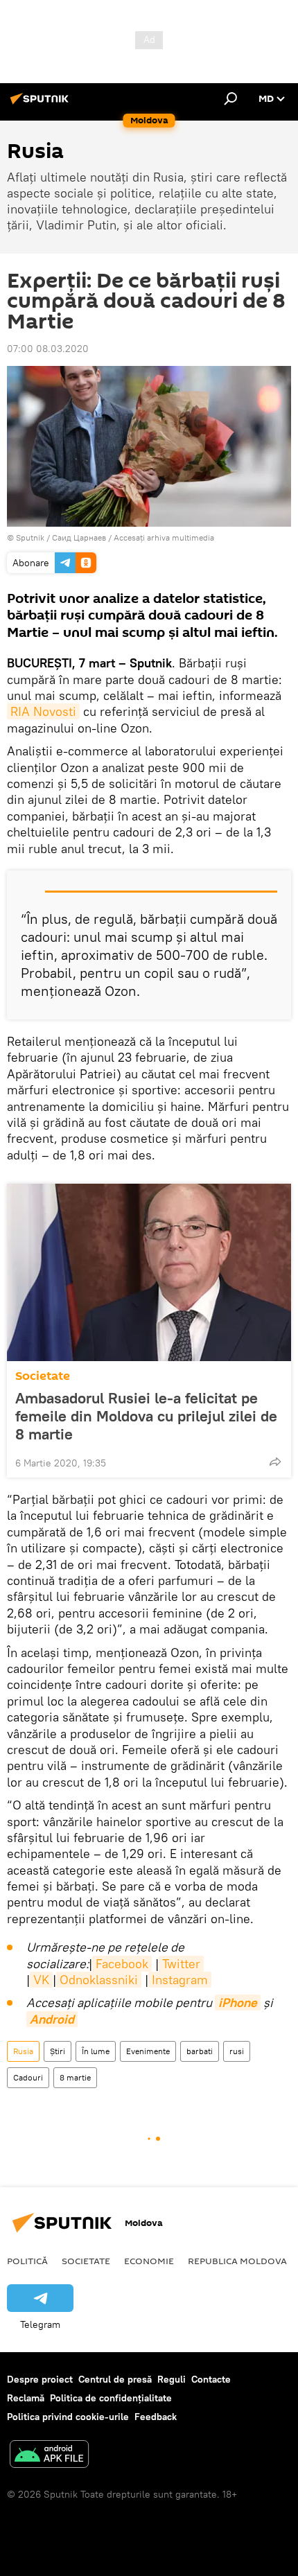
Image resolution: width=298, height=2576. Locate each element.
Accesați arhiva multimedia (164, 537)
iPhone (238, 2003)
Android (52, 2019)
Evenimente (148, 2051)
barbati (200, 2051)
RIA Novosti (43, 711)
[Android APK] (49, 2456)
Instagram (180, 1980)
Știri (58, 2051)
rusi (237, 2051)
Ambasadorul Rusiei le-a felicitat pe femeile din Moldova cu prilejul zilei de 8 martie (146, 1416)
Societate (43, 1376)
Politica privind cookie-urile (68, 2417)
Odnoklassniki (99, 1980)
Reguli (172, 2379)
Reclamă (26, 2398)
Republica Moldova (237, 2261)
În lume (96, 2051)
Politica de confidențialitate (111, 2398)
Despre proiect (40, 2379)
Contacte (211, 2379)
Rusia (23, 2051)
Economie (149, 2261)
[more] (275, 1462)
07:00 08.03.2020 (48, 349)
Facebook (122, 1964)
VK (41, 1980)
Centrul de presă (115, 2379)
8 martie (75, 2077)
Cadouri (28, 2077)
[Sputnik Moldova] (42, 104)
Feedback (156, 2417)
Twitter (181, 1964)
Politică (27, 2261)
